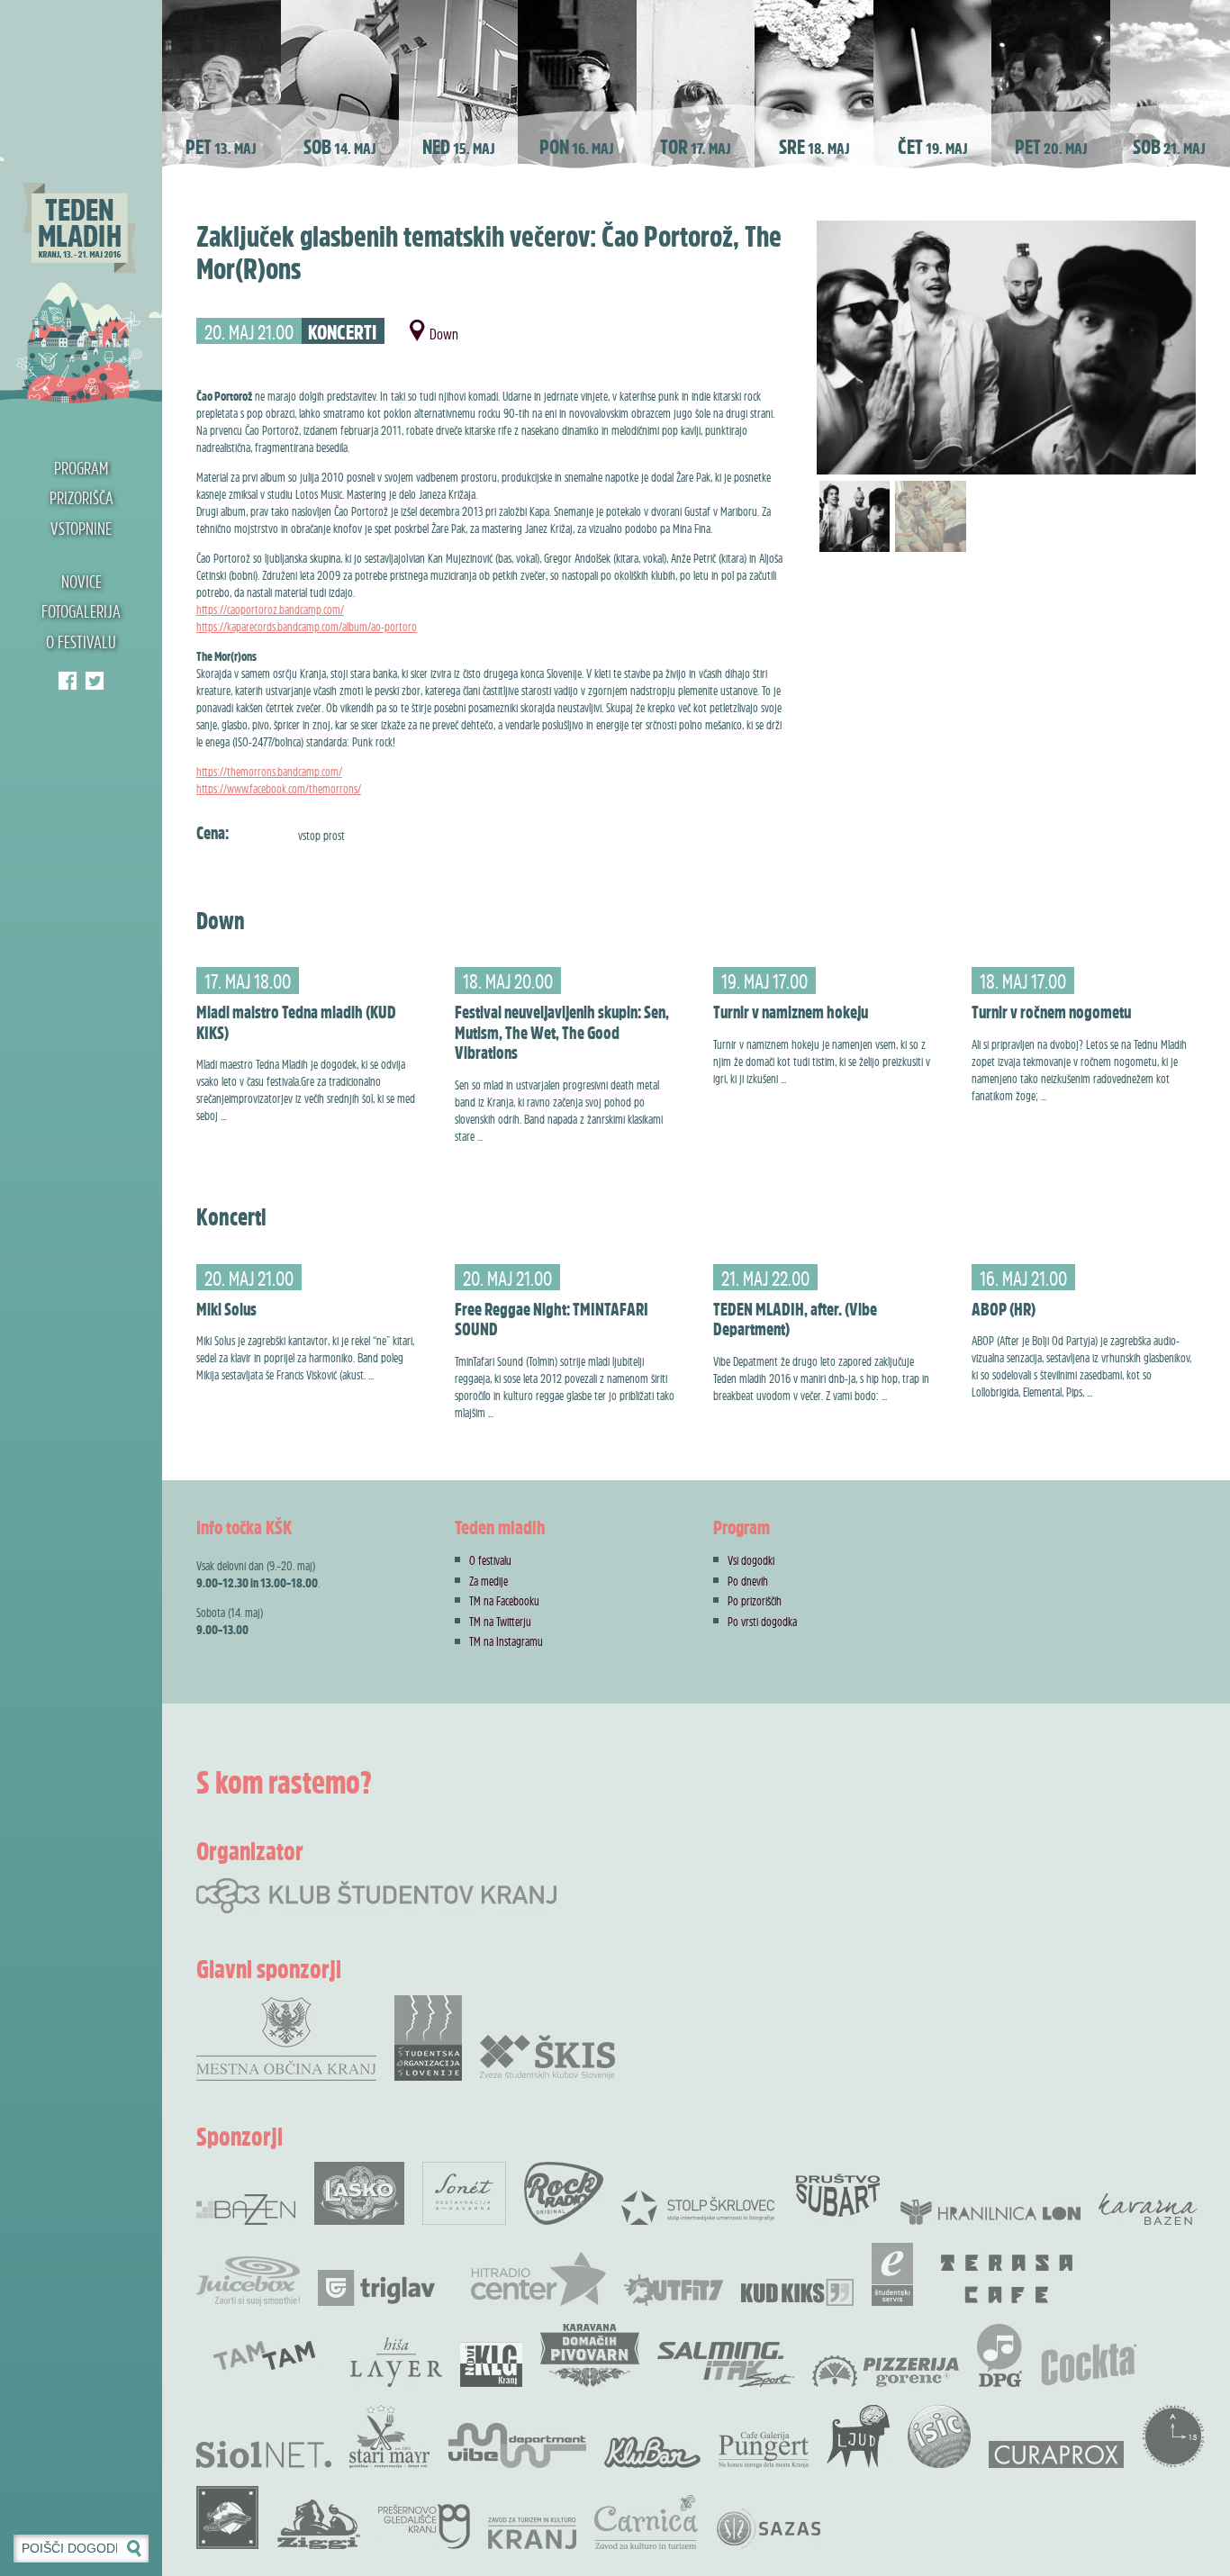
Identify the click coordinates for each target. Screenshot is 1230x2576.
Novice (81, 582)
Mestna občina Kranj (286, 2038)
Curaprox (1056, 2454)
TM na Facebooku (504, 1600)
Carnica (646, 2522)
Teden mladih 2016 (81, 203)
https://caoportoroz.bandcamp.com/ (270, 609)
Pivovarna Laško (359, 2193)
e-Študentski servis (892, 2274)
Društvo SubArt (837, 2193)
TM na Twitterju (500, 1621)
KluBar (652, 2452)
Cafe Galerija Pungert (764, 2450)
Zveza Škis (547, 2056)
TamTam (264, 2355)
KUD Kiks (797, 2292)
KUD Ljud (858, 2436)
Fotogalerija (81, 611)
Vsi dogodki (751, 1560)
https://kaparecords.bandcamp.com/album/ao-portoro (307, 626)
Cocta (1089, 2364)
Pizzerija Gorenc (886, 2371)
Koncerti (342, 332)
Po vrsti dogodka (762, 1621)
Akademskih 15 (1173, 2436)
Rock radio (564, 2193)
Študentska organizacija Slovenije (428, 2038)
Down (444, 334)
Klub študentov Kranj (95, 681)
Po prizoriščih (755, 1600)
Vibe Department (517, 2445)
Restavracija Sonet (464, 2193)
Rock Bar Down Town (228, 2517)
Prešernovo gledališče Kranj (424, 2526)
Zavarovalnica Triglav (376, 2288)
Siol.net (264, 2454)
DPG (999, 2355)
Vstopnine (81, 529)
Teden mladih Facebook (68, 681)
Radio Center (538, 2279)
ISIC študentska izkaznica (939, 2436)
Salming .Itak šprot (726, 2364)
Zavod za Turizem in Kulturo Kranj (532, 2533)
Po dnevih (748, 1581)
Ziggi (319, 2524)
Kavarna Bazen (1148, 2209)
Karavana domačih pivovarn (590, 2355)
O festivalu (81, 642)
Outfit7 (674, 2290)
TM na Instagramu (506, 1641)
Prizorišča (81, 498)
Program (81, 468)
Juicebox (248, 2281)
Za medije (488, 1581)
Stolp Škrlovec (698, 2207)
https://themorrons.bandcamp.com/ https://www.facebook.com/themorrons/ (279, 780)
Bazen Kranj (246, 2209)
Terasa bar (1008, 2279)
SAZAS (768, 2529)
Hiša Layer (396, 2362)
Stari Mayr (390, 2436)
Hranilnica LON (990, 2212)
